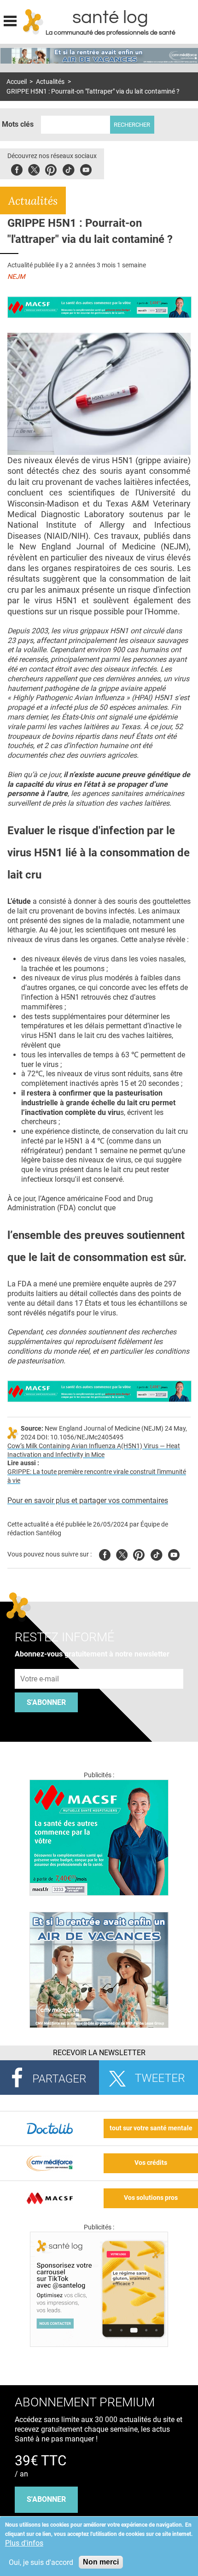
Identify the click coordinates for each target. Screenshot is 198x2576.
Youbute (86, 168)
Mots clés (18, 124)
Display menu (10, 20)
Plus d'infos (24, 2543)
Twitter (34, 168)
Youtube (174, 1553)
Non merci (101, 2562)
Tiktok (68, 168)
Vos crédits (151, 2163)
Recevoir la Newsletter (99, 2053)
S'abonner (46, 1702)
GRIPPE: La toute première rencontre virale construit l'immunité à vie (97, 1476)
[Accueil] (33, 22)
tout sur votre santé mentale (151, 2128)
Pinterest (51, 168)
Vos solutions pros (151, 2198)
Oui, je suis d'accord (41, 2562)
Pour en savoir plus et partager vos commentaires (88, 1500)
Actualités (50, 82)
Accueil (17, 82)
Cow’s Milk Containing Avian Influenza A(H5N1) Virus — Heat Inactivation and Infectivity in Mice (94, 1450)
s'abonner (46, 2499)
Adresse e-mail (40, 1664)
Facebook (17, 168)
